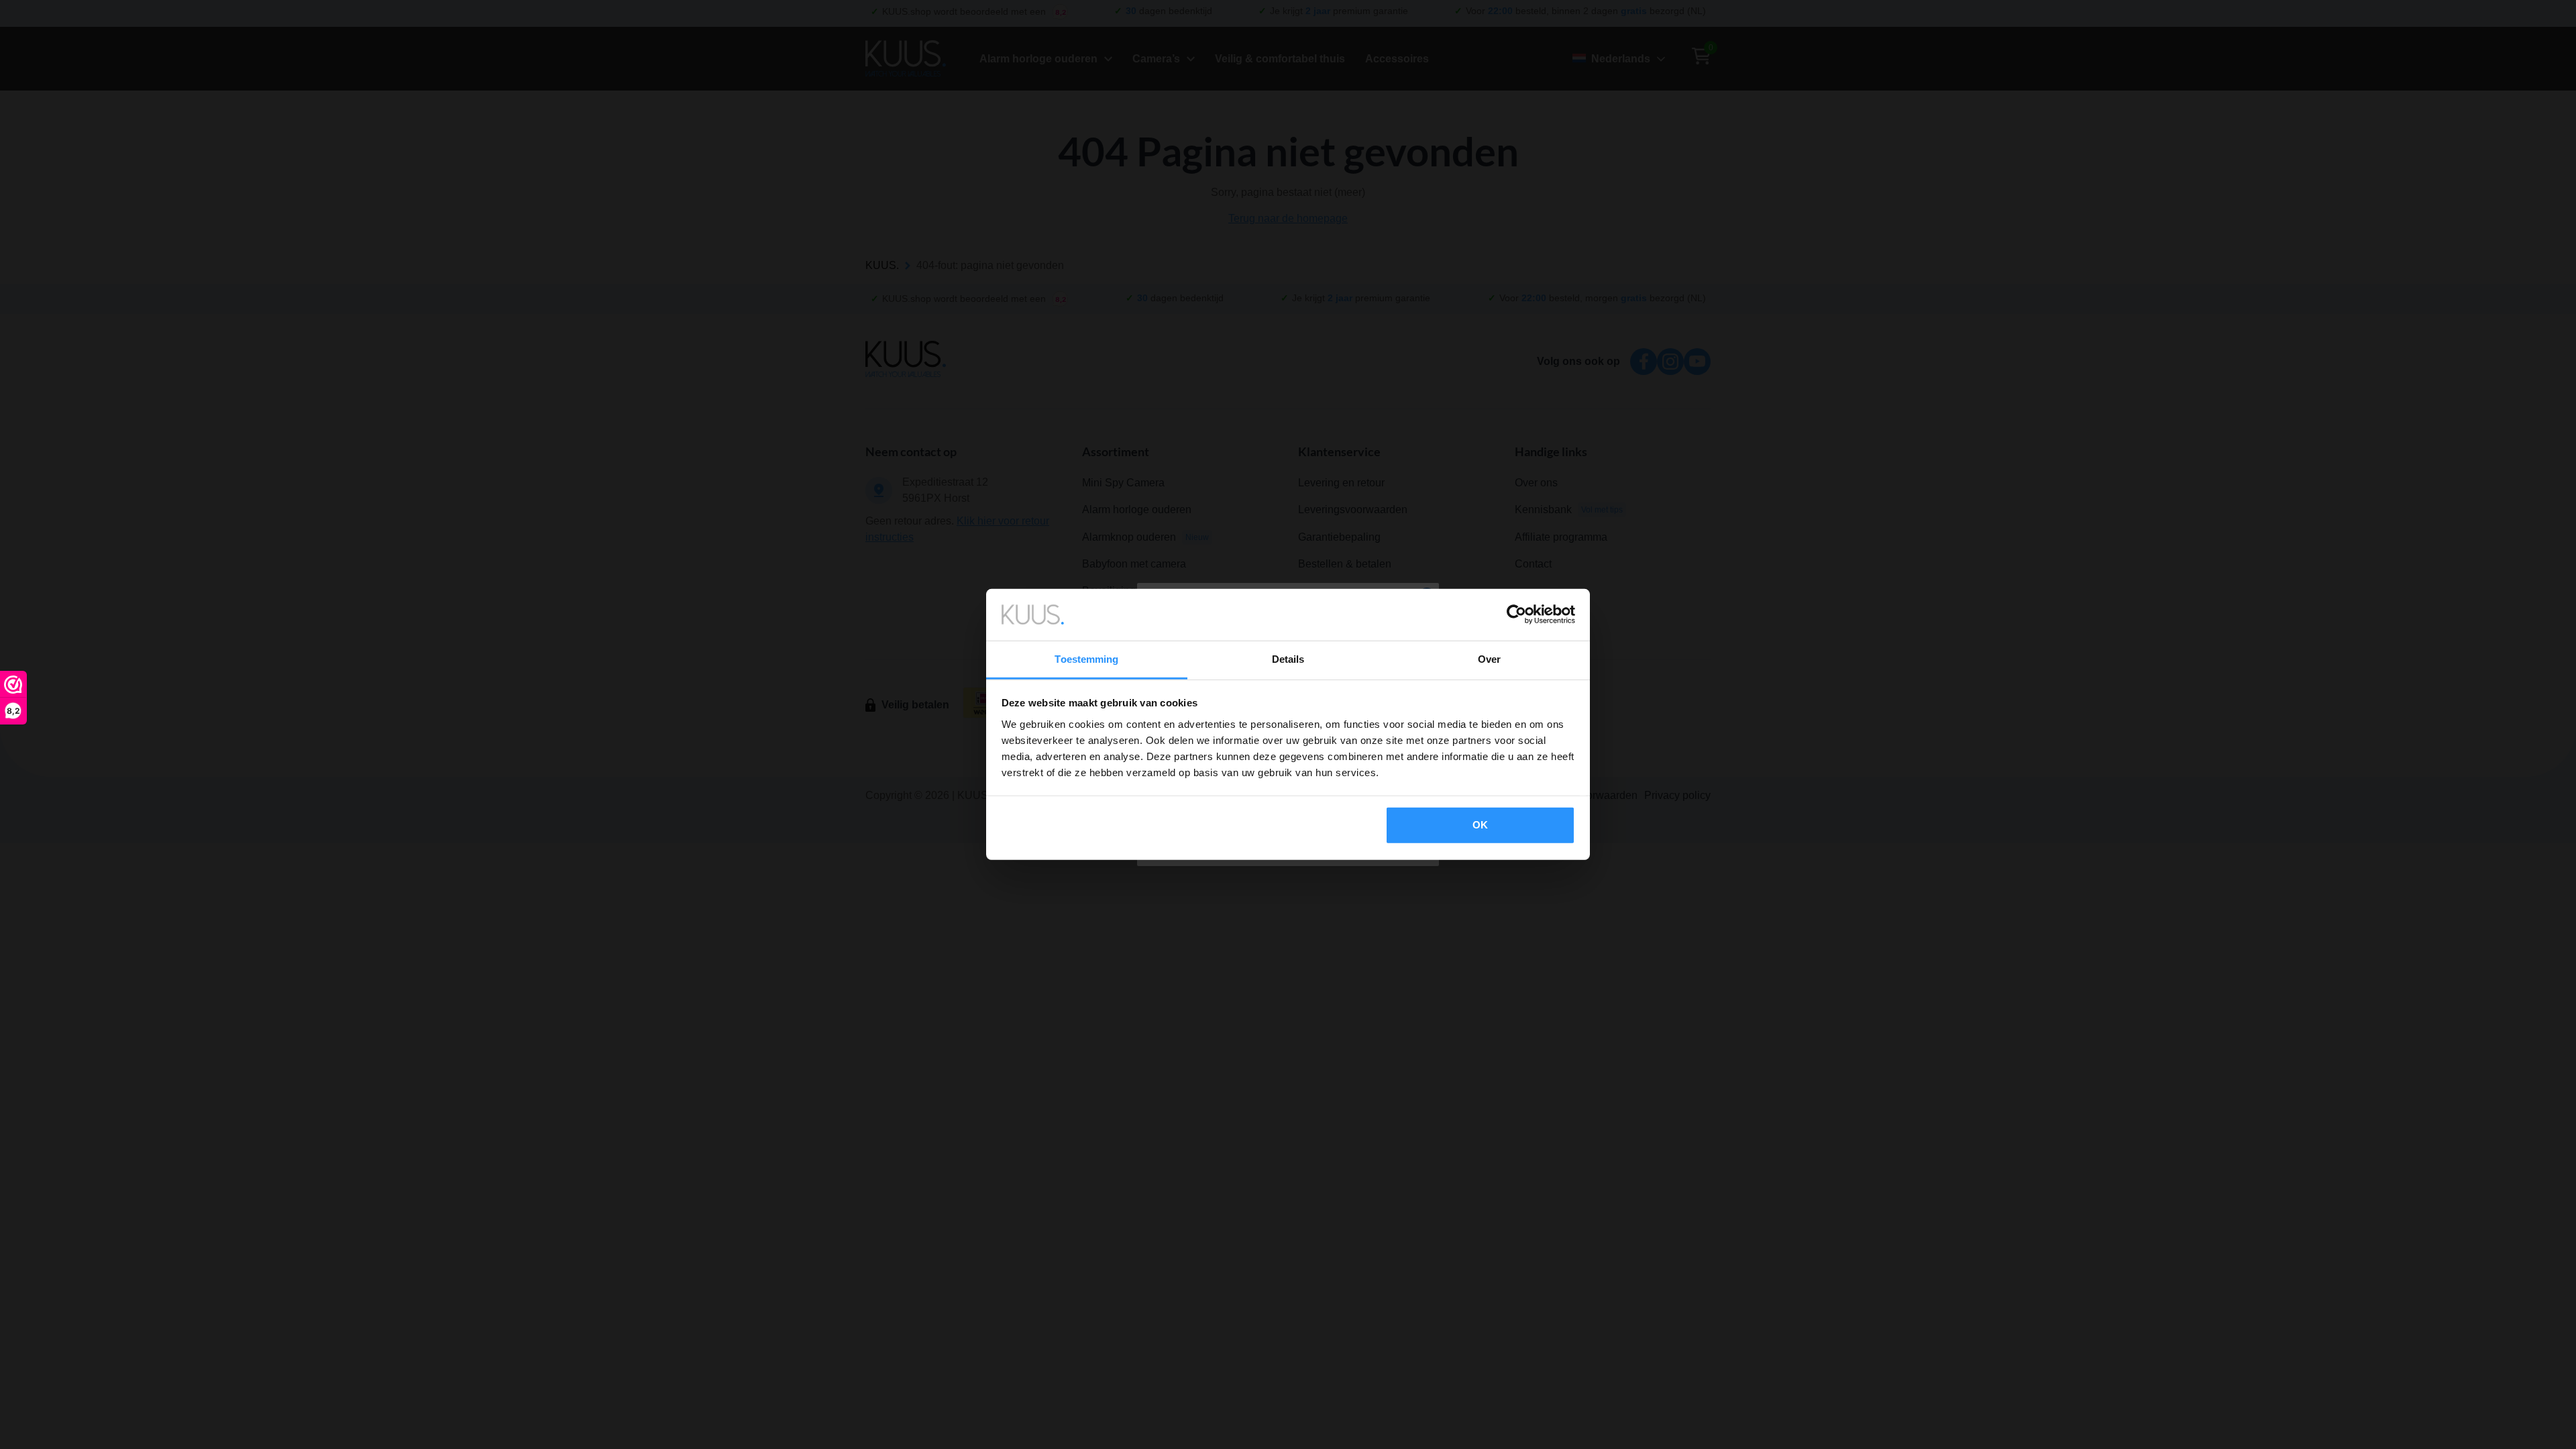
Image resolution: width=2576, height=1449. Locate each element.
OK (1480, 825)
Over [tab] (1489, 659)
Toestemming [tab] (1086, 659)
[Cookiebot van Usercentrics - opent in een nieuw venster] (1516, 614)
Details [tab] (1288, 659)
